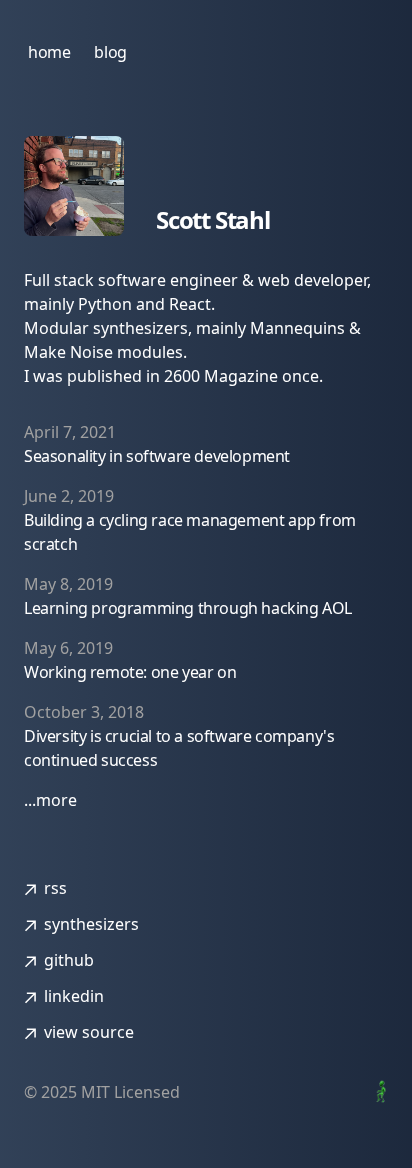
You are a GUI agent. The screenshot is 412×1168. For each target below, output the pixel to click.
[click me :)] (378, 1091)
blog (110, 52)
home (49, 52)
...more (50, 800)
